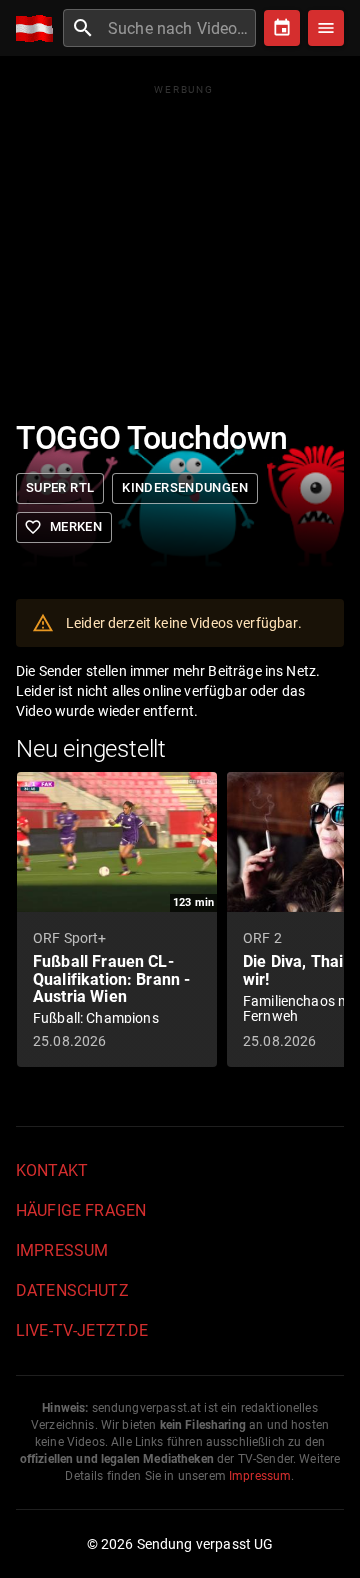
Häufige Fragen (81, 1210)
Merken (63, 527)
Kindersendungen (185, 487)
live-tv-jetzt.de (82, 1330)
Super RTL (60, 487)
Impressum (62, 1250)
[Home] (39, 28)
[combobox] (179, 28)
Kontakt (52, 1170)
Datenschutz (72, 1290)
